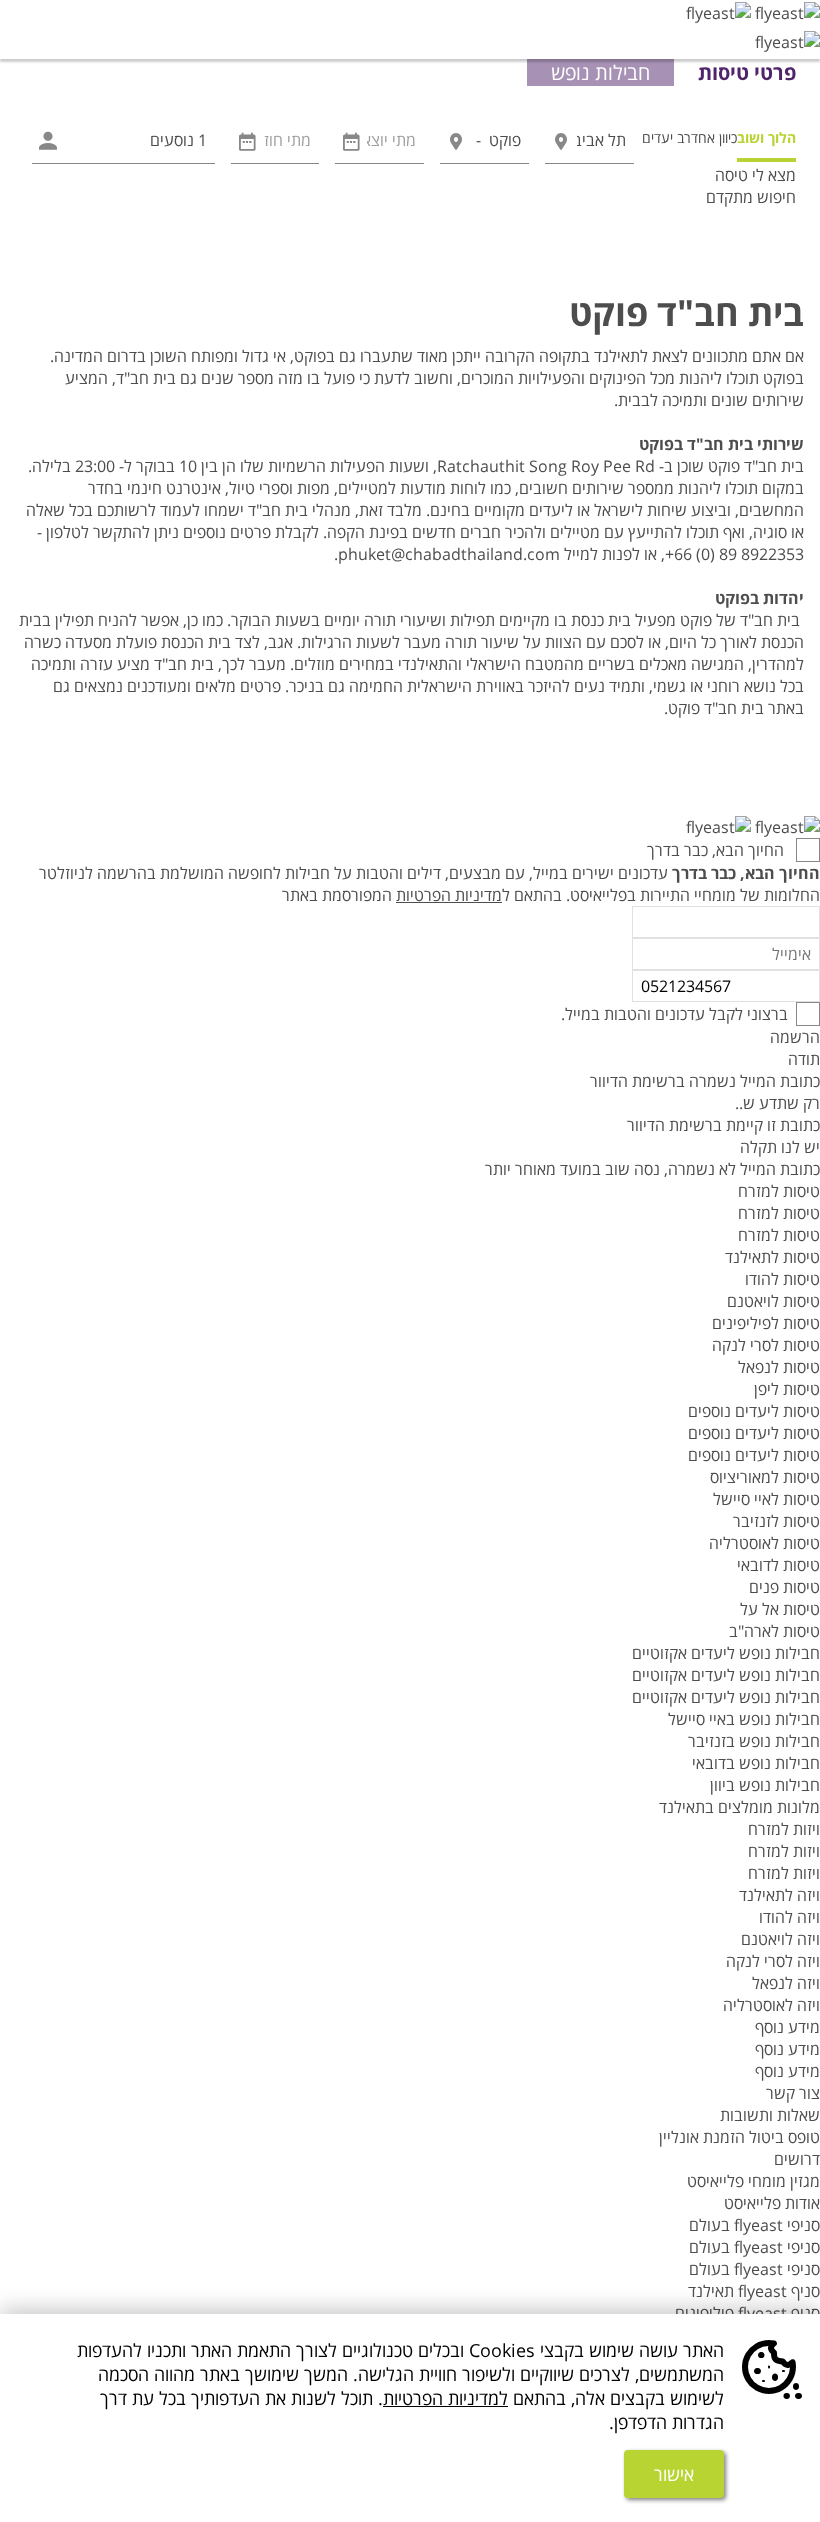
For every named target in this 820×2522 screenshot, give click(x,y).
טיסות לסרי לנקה (766, 1345)
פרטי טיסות (747, 72)
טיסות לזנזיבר (776, 1521)
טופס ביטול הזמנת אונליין (739, 2137)
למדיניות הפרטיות (445, 2398)
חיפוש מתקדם (751, 197)
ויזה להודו (789, 1917)
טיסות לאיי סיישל (766, 1499)
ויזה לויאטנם (780, 1939)
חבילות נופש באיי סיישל (744, 1719)
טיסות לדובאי (778, 1565)
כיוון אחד (714, 137)
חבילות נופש (600, 72)
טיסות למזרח (779, 1191)
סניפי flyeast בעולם (754, 2225)
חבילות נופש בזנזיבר (754, 1741)
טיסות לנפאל (779, 1367)
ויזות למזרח (784, 1829)
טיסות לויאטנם (773, 1301)
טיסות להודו (782, 1279)
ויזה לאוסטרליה (771, 2005)
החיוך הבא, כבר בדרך (717, 850)
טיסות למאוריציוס (765, 1477)
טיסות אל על (780, 1609)
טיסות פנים (784, 1587)
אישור (674, 2474)
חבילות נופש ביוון (765, 1785)
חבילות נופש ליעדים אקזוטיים (726, 1653)
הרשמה (795, 1037)
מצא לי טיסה (755, 175)
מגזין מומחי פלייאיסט (753, 2181)
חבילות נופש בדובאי (756, 1763)
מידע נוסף (787, 2027)
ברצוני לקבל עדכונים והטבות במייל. (674, 1014)
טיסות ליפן (787, 1389)
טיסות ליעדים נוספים (754, 1411)
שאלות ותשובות (770, 2115)
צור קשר (793, 2093)
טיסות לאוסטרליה (764, 1543)
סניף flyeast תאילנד (754, 2291)
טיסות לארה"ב (774, 1631)
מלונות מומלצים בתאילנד (739, 1807)
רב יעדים (666, 137)
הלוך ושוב (766, 137)
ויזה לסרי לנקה (773, 1961)
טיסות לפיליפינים (766, 1323)
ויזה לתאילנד (779, 1895)
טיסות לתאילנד (772, 1257)
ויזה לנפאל (786, 1983)
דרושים (797, 2159)
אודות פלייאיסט (772, 2203)
